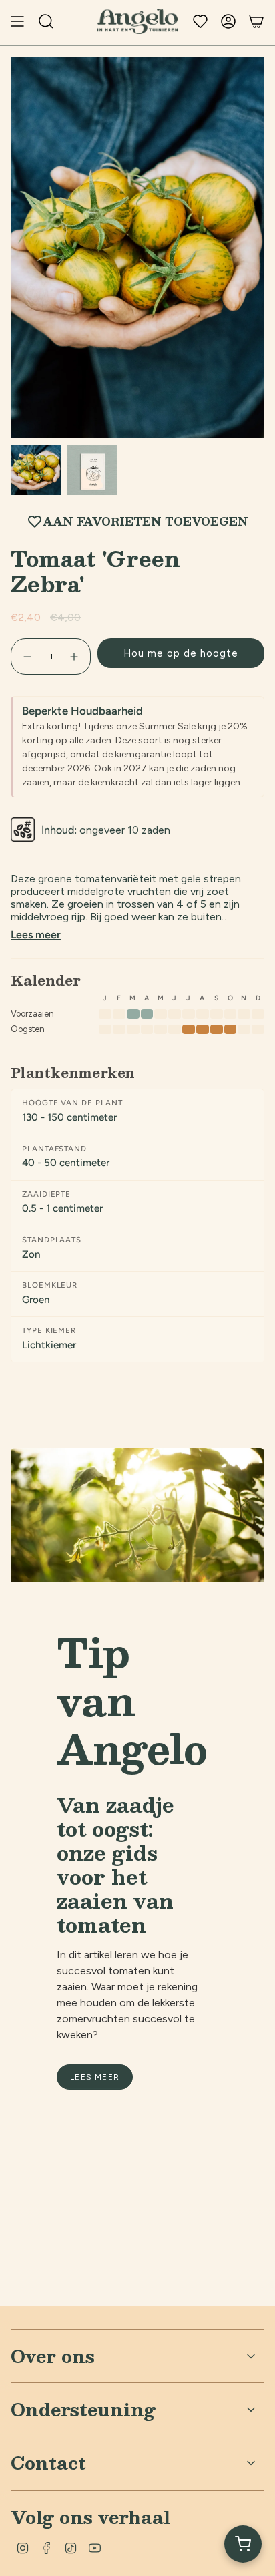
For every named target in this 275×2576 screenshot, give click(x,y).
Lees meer (36, 935)
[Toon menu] (17, 21)
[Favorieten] (200, 21)
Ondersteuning (83, 2409)
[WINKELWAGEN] (256, 21)
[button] (243, 2544)
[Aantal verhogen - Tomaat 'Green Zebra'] (75, 657)
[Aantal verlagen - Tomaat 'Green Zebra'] (27, 657)
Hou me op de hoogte (181, 653)
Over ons (53, 2356)
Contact (48, 2462)
